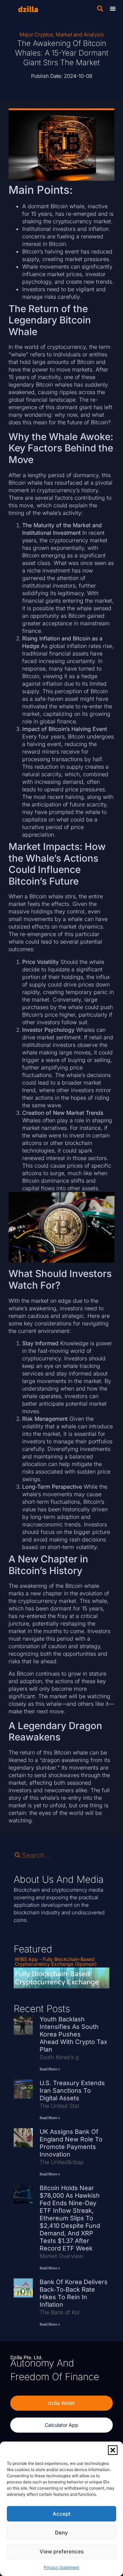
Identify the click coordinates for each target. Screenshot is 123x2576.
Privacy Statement (61, 2567)
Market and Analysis (80, 34)
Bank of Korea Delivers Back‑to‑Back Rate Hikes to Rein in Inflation (74, 2293)
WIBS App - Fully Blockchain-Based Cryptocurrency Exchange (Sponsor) (56, 1961)
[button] (113, 2450)
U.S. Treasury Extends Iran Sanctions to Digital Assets (72, 2090)
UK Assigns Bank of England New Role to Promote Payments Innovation (71, 2143)
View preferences (62, 2551)
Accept (62, 2514)
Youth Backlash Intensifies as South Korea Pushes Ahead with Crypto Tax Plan (73, 2034)
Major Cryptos (36, 34)
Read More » (50, 2069)
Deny (61, 2533)
